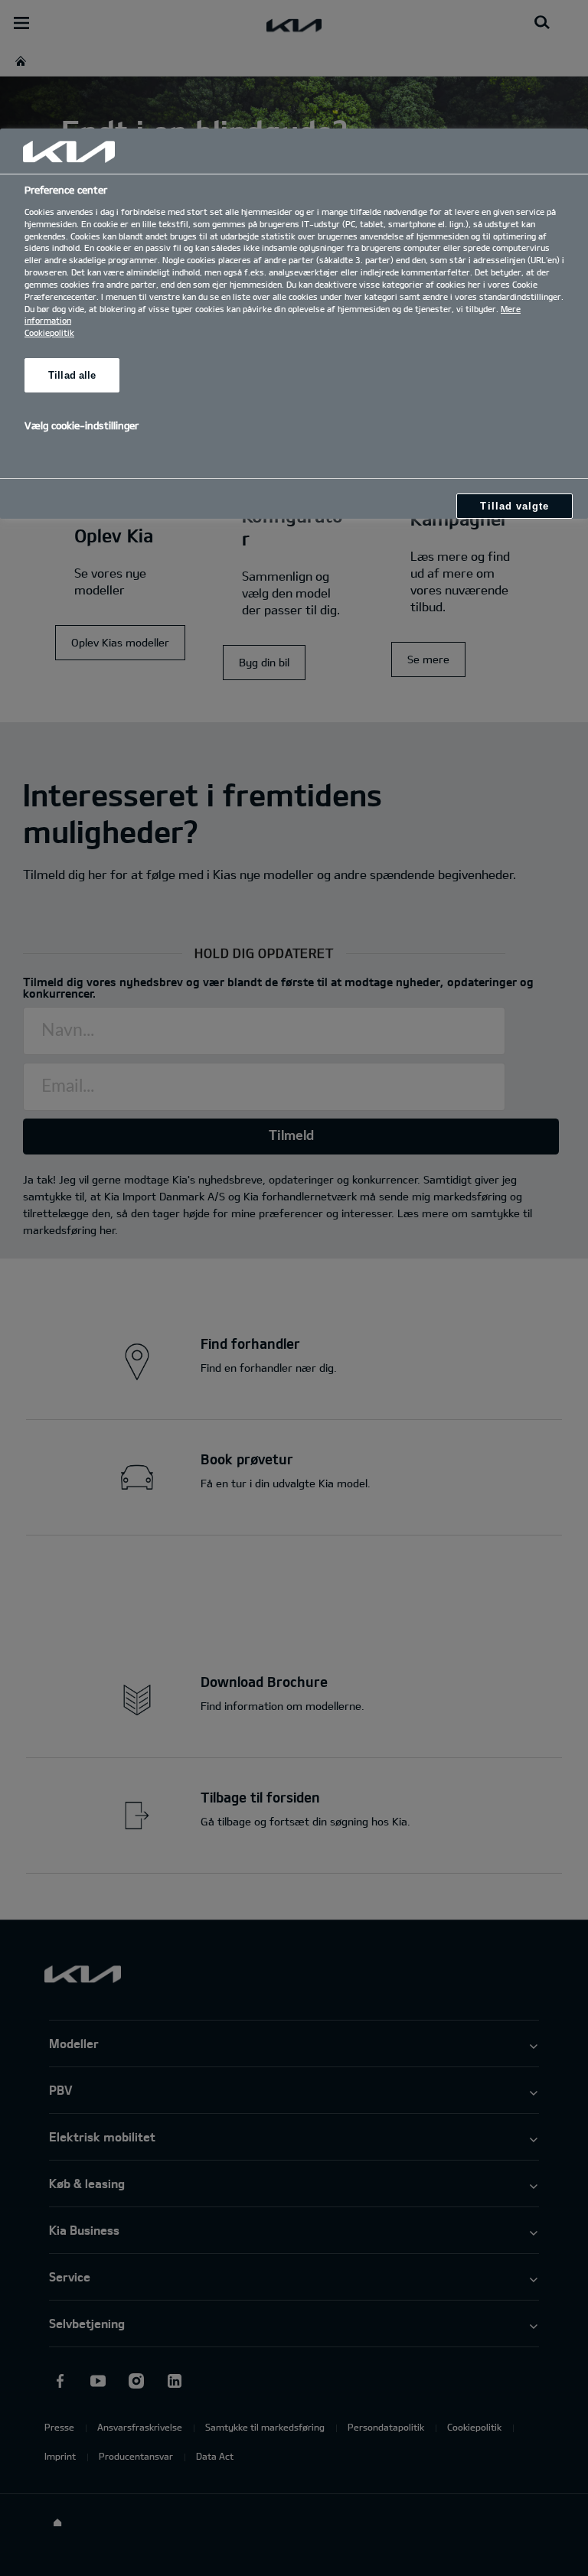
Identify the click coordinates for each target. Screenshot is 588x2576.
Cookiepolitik (49, 332)
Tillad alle (72, 375)
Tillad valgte (514, 506)
